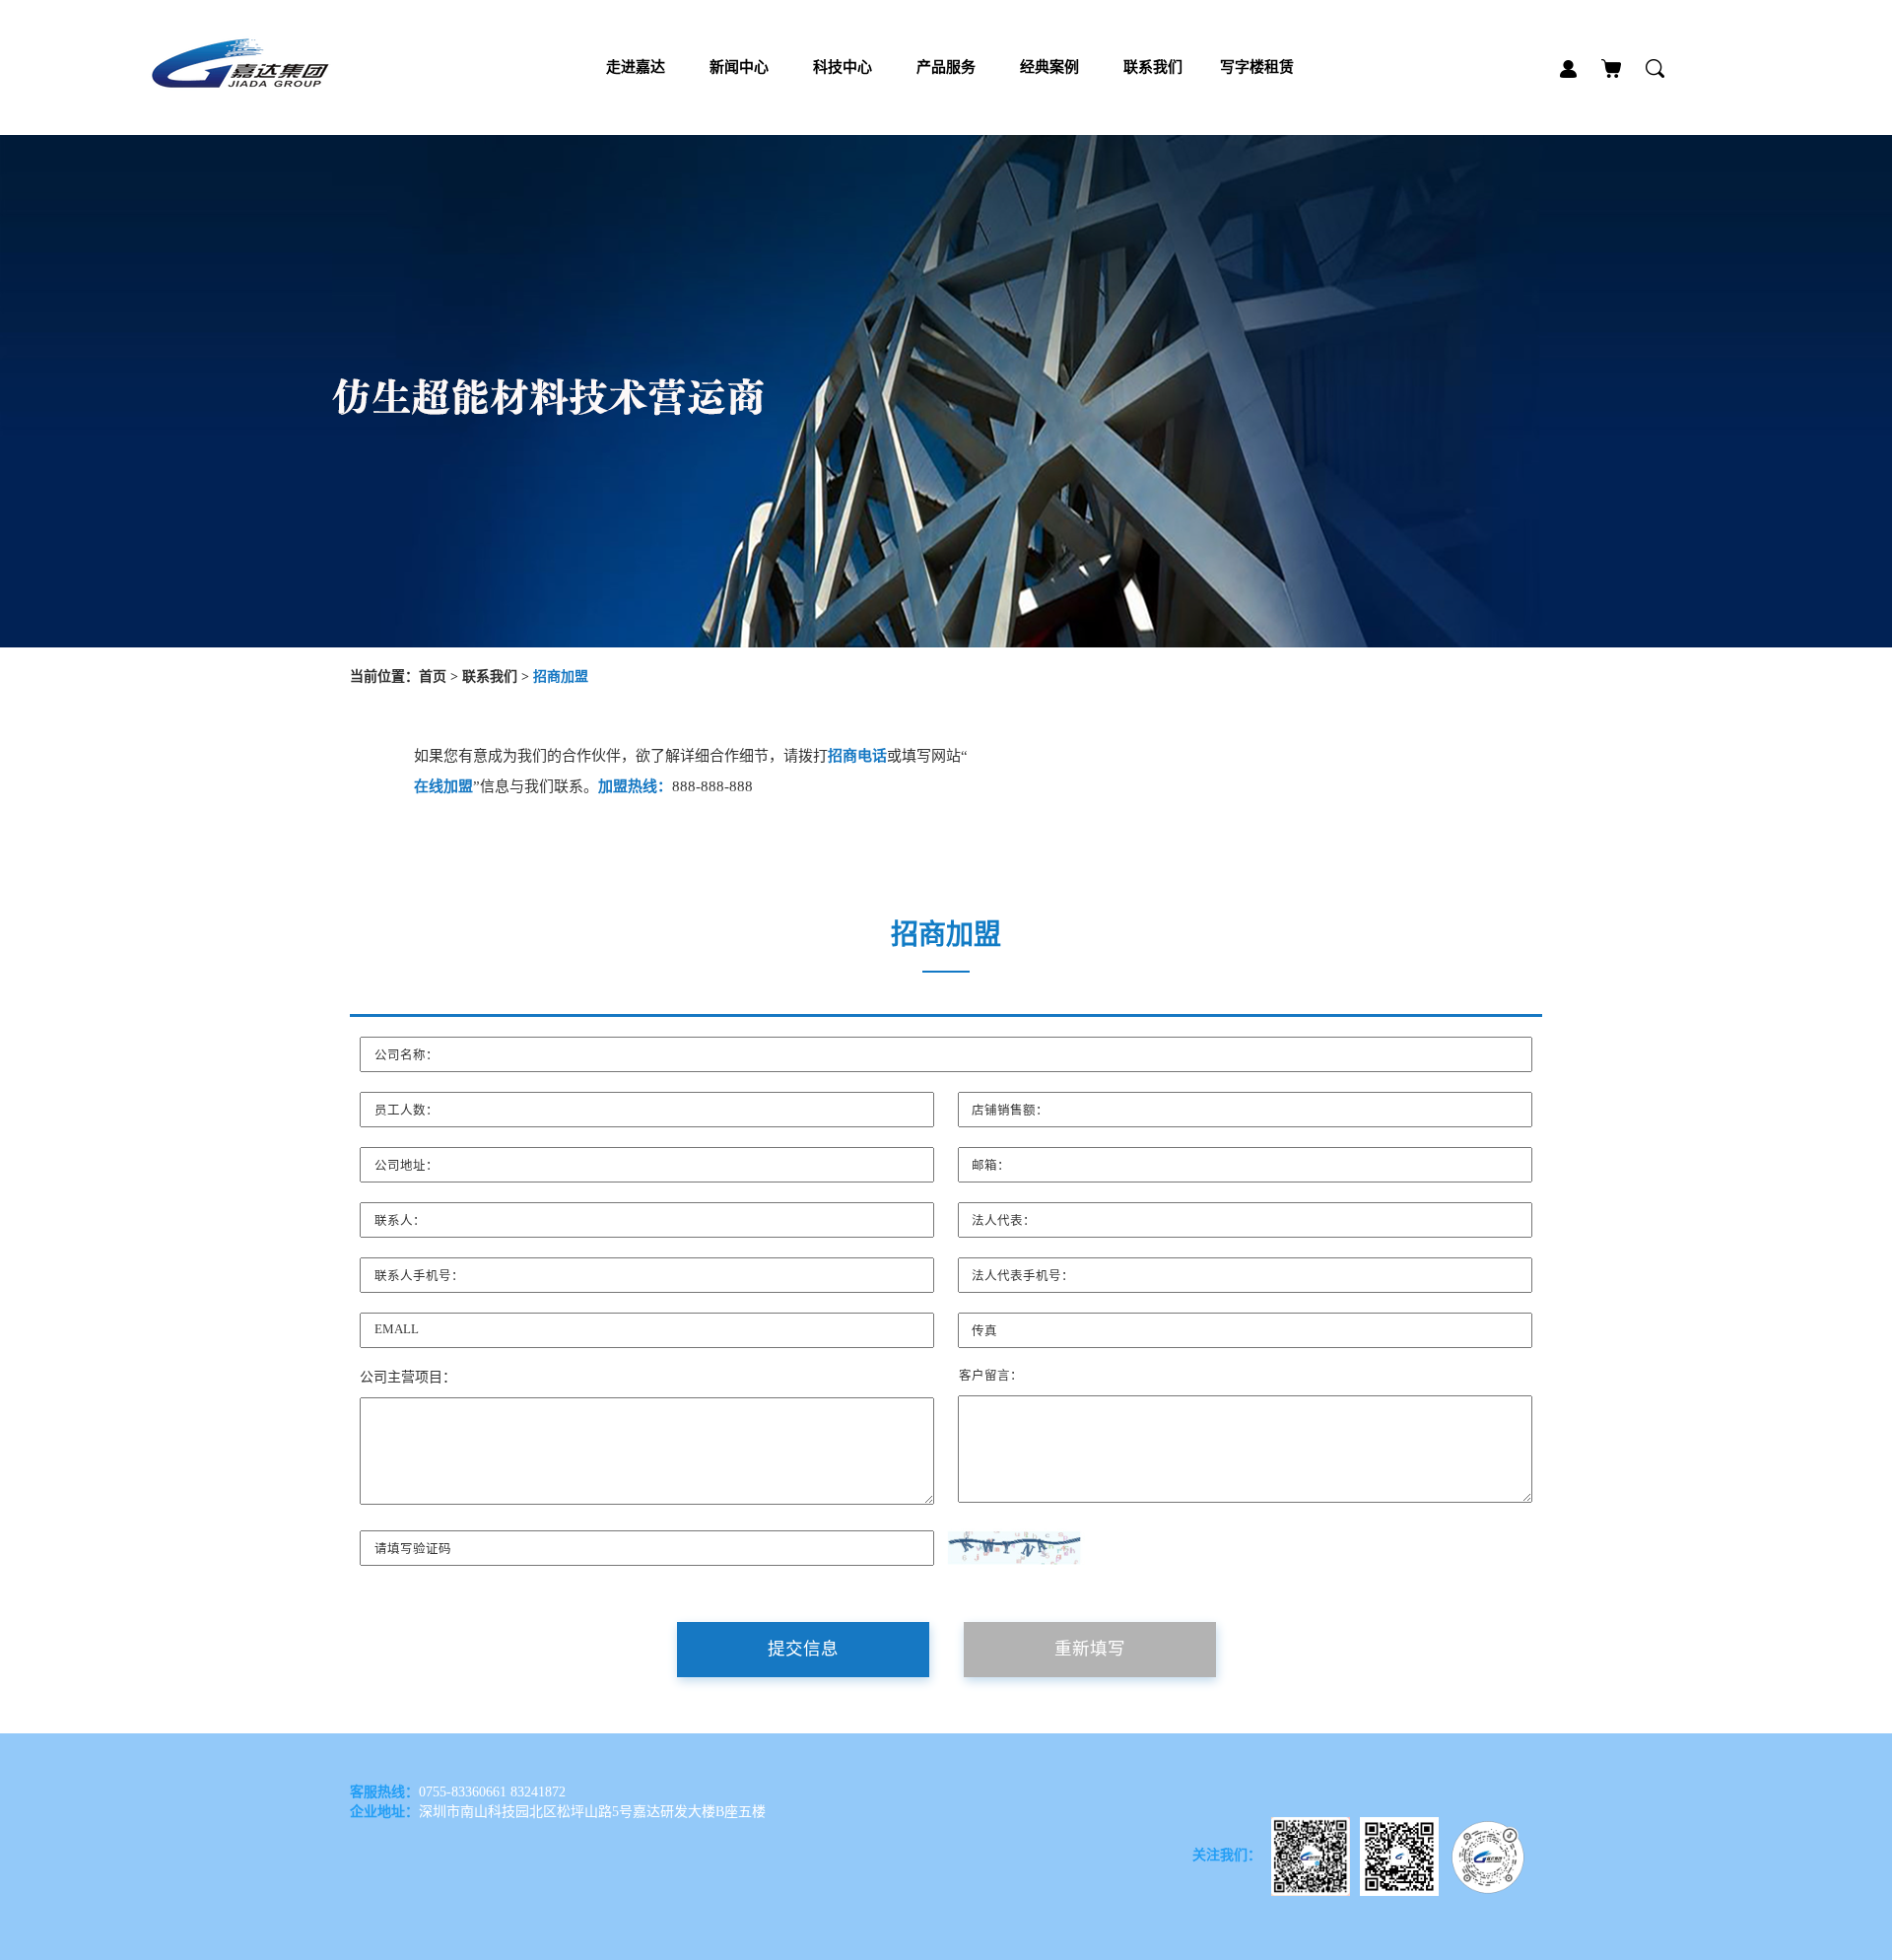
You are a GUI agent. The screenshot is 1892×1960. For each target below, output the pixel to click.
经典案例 (1049, 67)
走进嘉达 (636, 67)
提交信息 (803, 1649)
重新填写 (1090, 1649)
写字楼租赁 (1257, 67)
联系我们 (1153, 67)
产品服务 (946, 67)
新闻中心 (739, 67)
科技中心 (843, 67)
